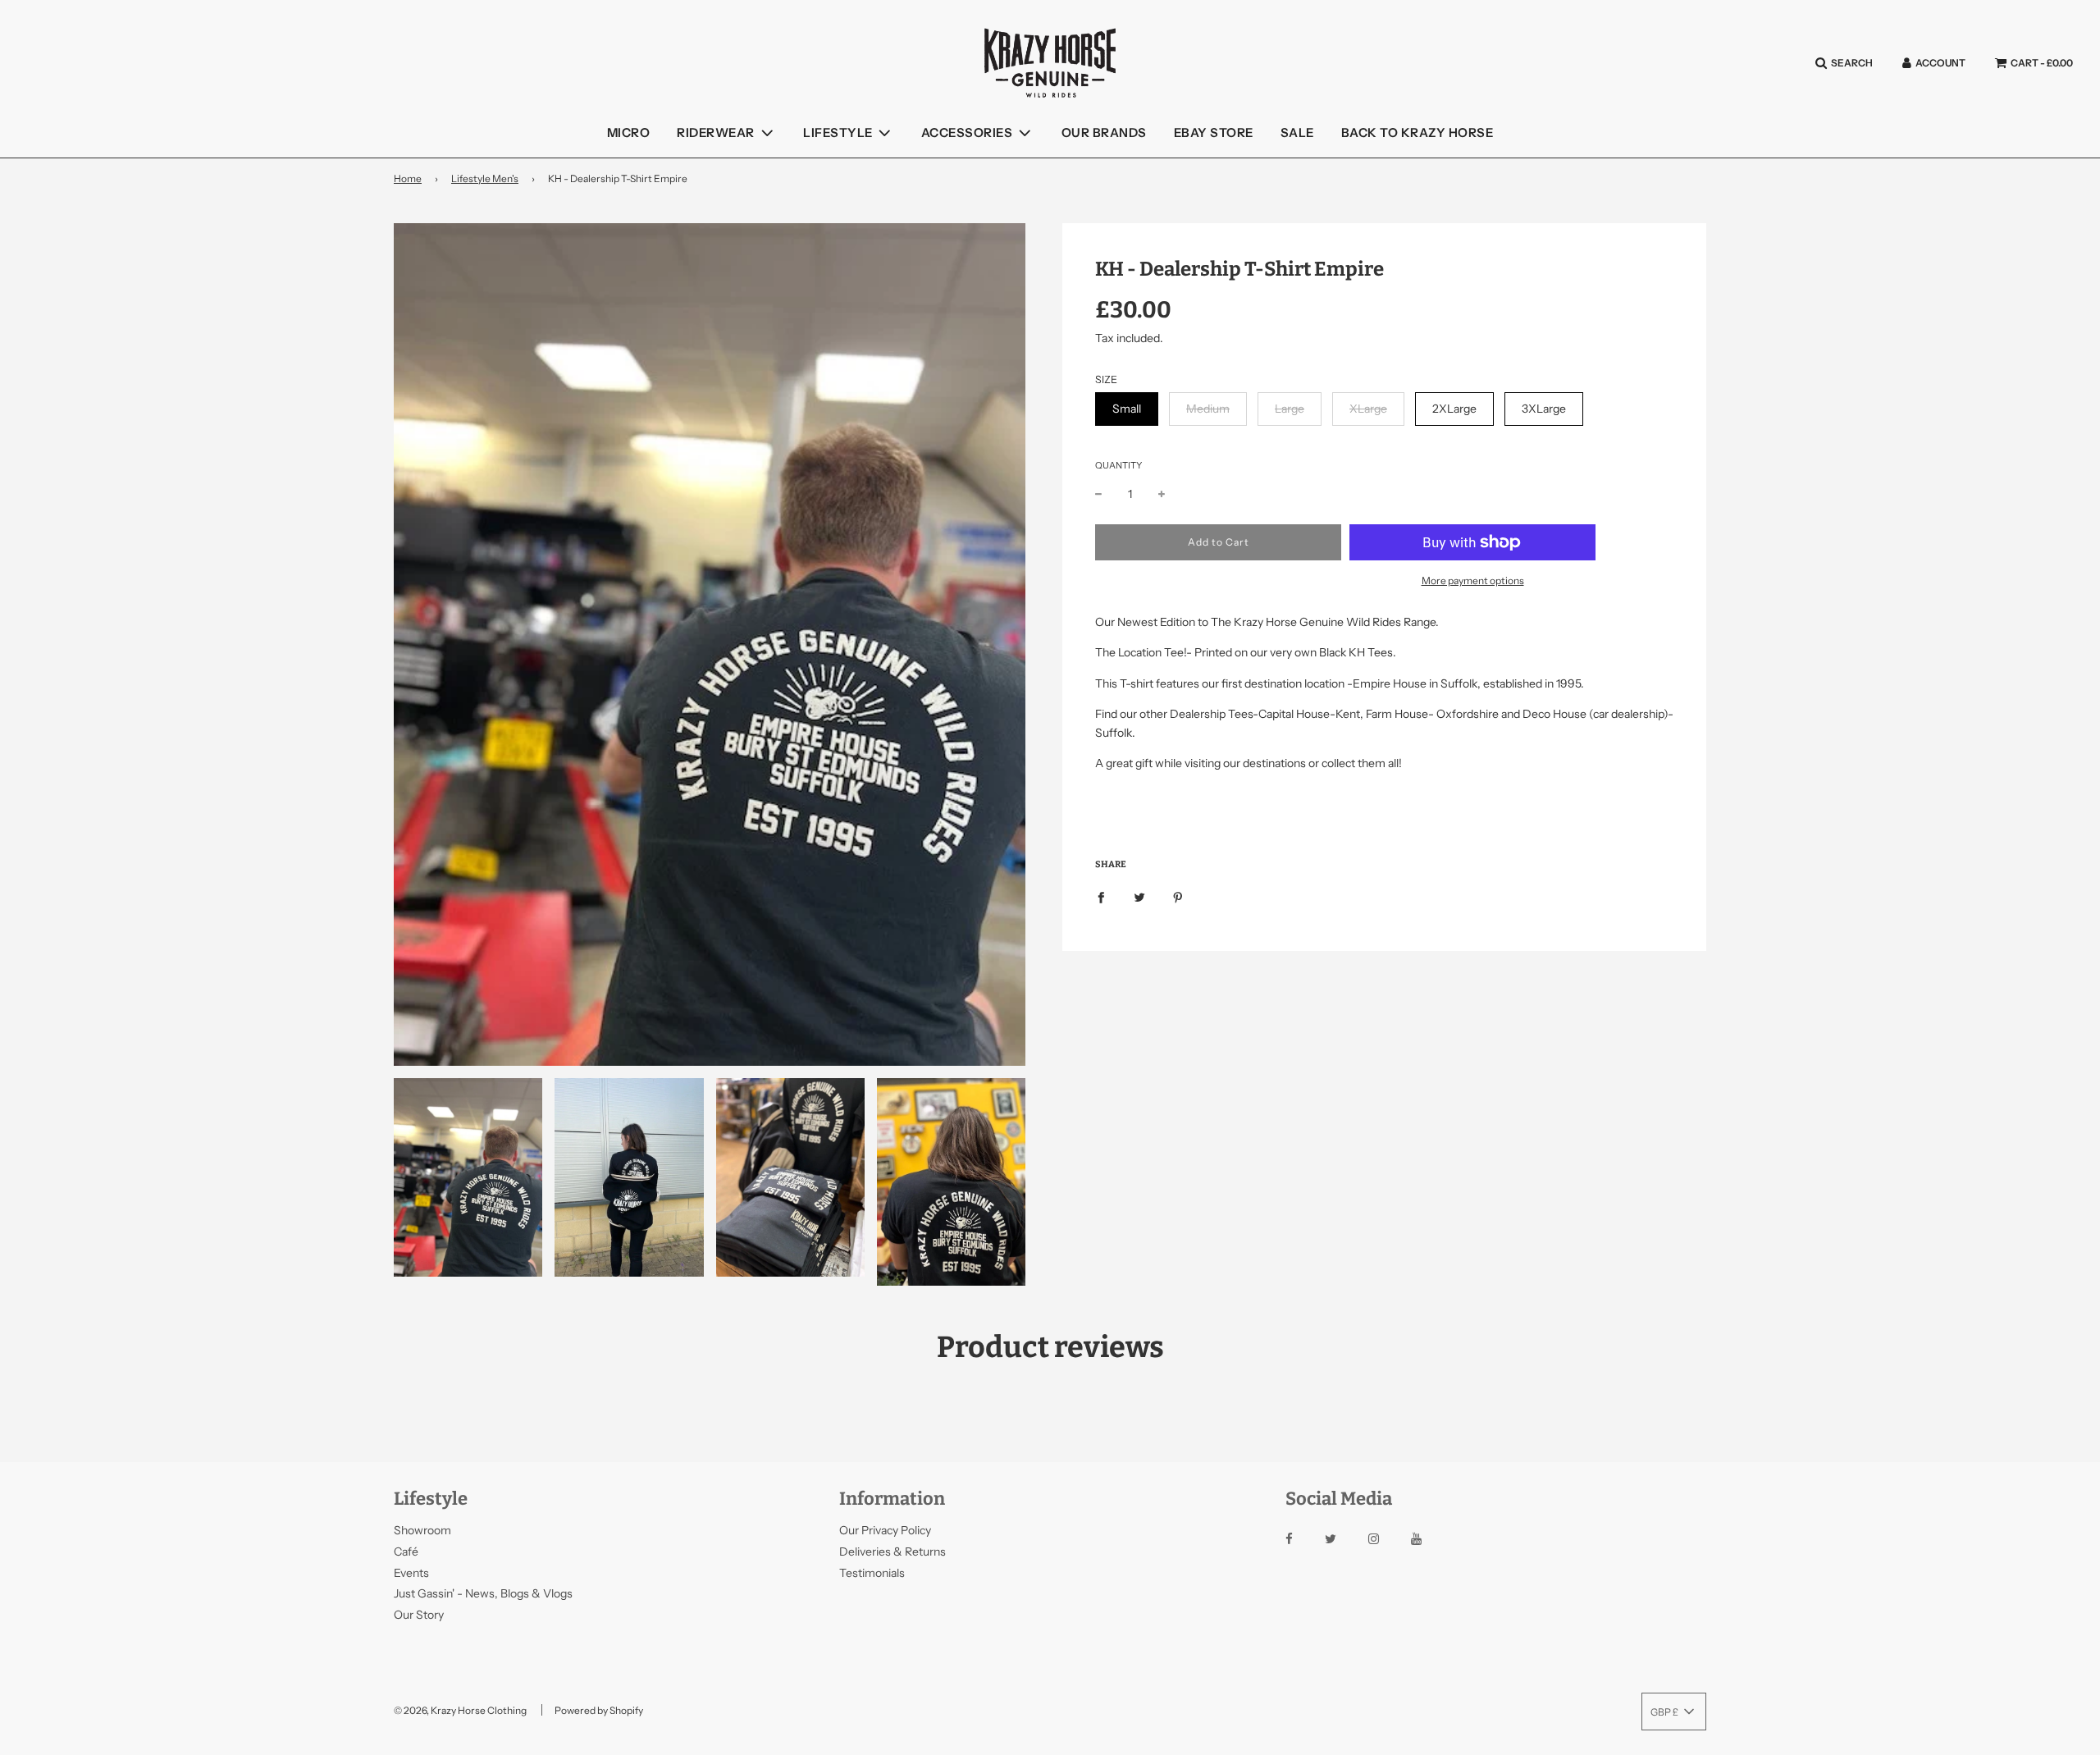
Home (408, 178)
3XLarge (1544, 409)
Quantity (1118, 465)
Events (411, 1573)
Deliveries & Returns (892, 1552)
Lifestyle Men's (485, 178)
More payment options (1473, 580)
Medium (1208, 409)
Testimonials (872, 1573)
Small (1127, 409)
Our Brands (1104, 133)
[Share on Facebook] (1101, 897)
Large (1290, 409)
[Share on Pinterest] (1178, 897)
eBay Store (1214, 133)
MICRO (629, 133)
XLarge (1368, 409)
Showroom (422, 1530)
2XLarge (1454, 409)
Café (406, 1552)
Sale (1297, 133)
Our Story (419, 1615)
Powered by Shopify (599, 1710)
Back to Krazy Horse (1417, 133)
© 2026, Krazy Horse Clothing (460, 1710)
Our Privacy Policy (885, 1530)
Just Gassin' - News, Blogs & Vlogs (483, 1593)
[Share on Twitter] (1139, 897)
